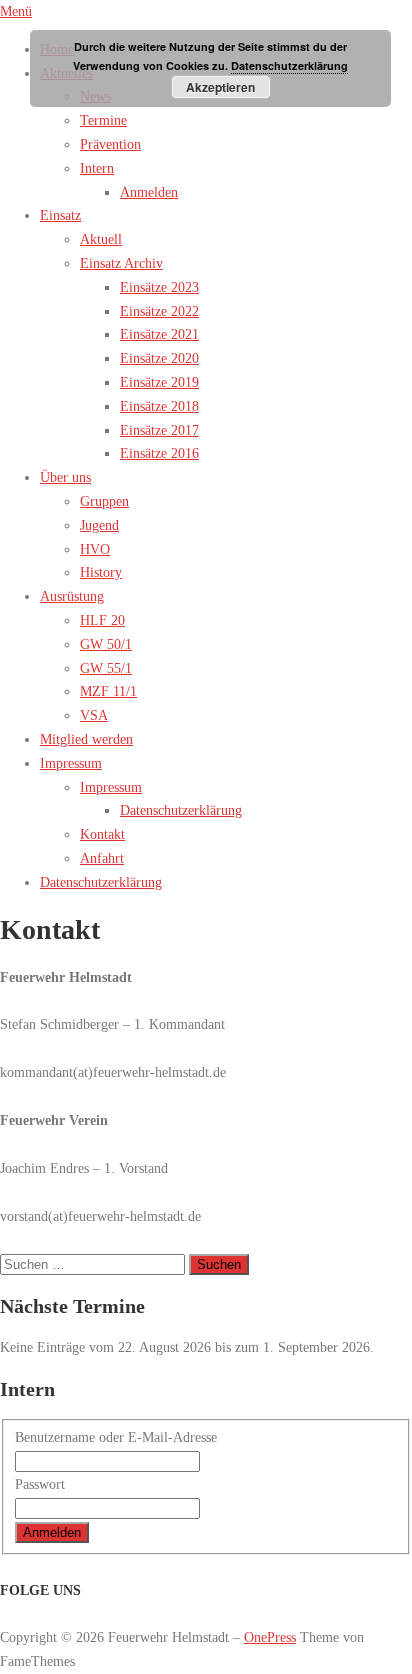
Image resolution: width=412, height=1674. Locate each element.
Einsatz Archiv (121, 263)
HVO (95, 549)
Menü (16, 11)
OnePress (270, 1637)
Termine (103, 120)
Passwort (40, 1484)
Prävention (110, 144)
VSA (94, 715)
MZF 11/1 (108, 691)
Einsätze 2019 (159, 382)
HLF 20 (102, 620)
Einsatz (60, 215)
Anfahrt (102, 858)
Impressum (71, 763)
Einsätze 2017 (159, 430)
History (101, 572)
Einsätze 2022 (159, 311)
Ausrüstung (72, 596)
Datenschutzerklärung (181, 810)
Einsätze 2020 (159, 358)
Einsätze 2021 (159, 334)
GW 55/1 (106, 668)
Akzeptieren (220, 87)
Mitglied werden (86, 739)
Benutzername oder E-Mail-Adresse (116, 1437)
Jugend (99, 525)
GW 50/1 (106, 644)
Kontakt (102, 834)
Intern (97, 168)
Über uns (65, 477)
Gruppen (104, 501)
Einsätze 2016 (159, 453)
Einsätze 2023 (159, 287)
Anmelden (149, 192)
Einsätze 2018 (159, 406)
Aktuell (101, 239)
